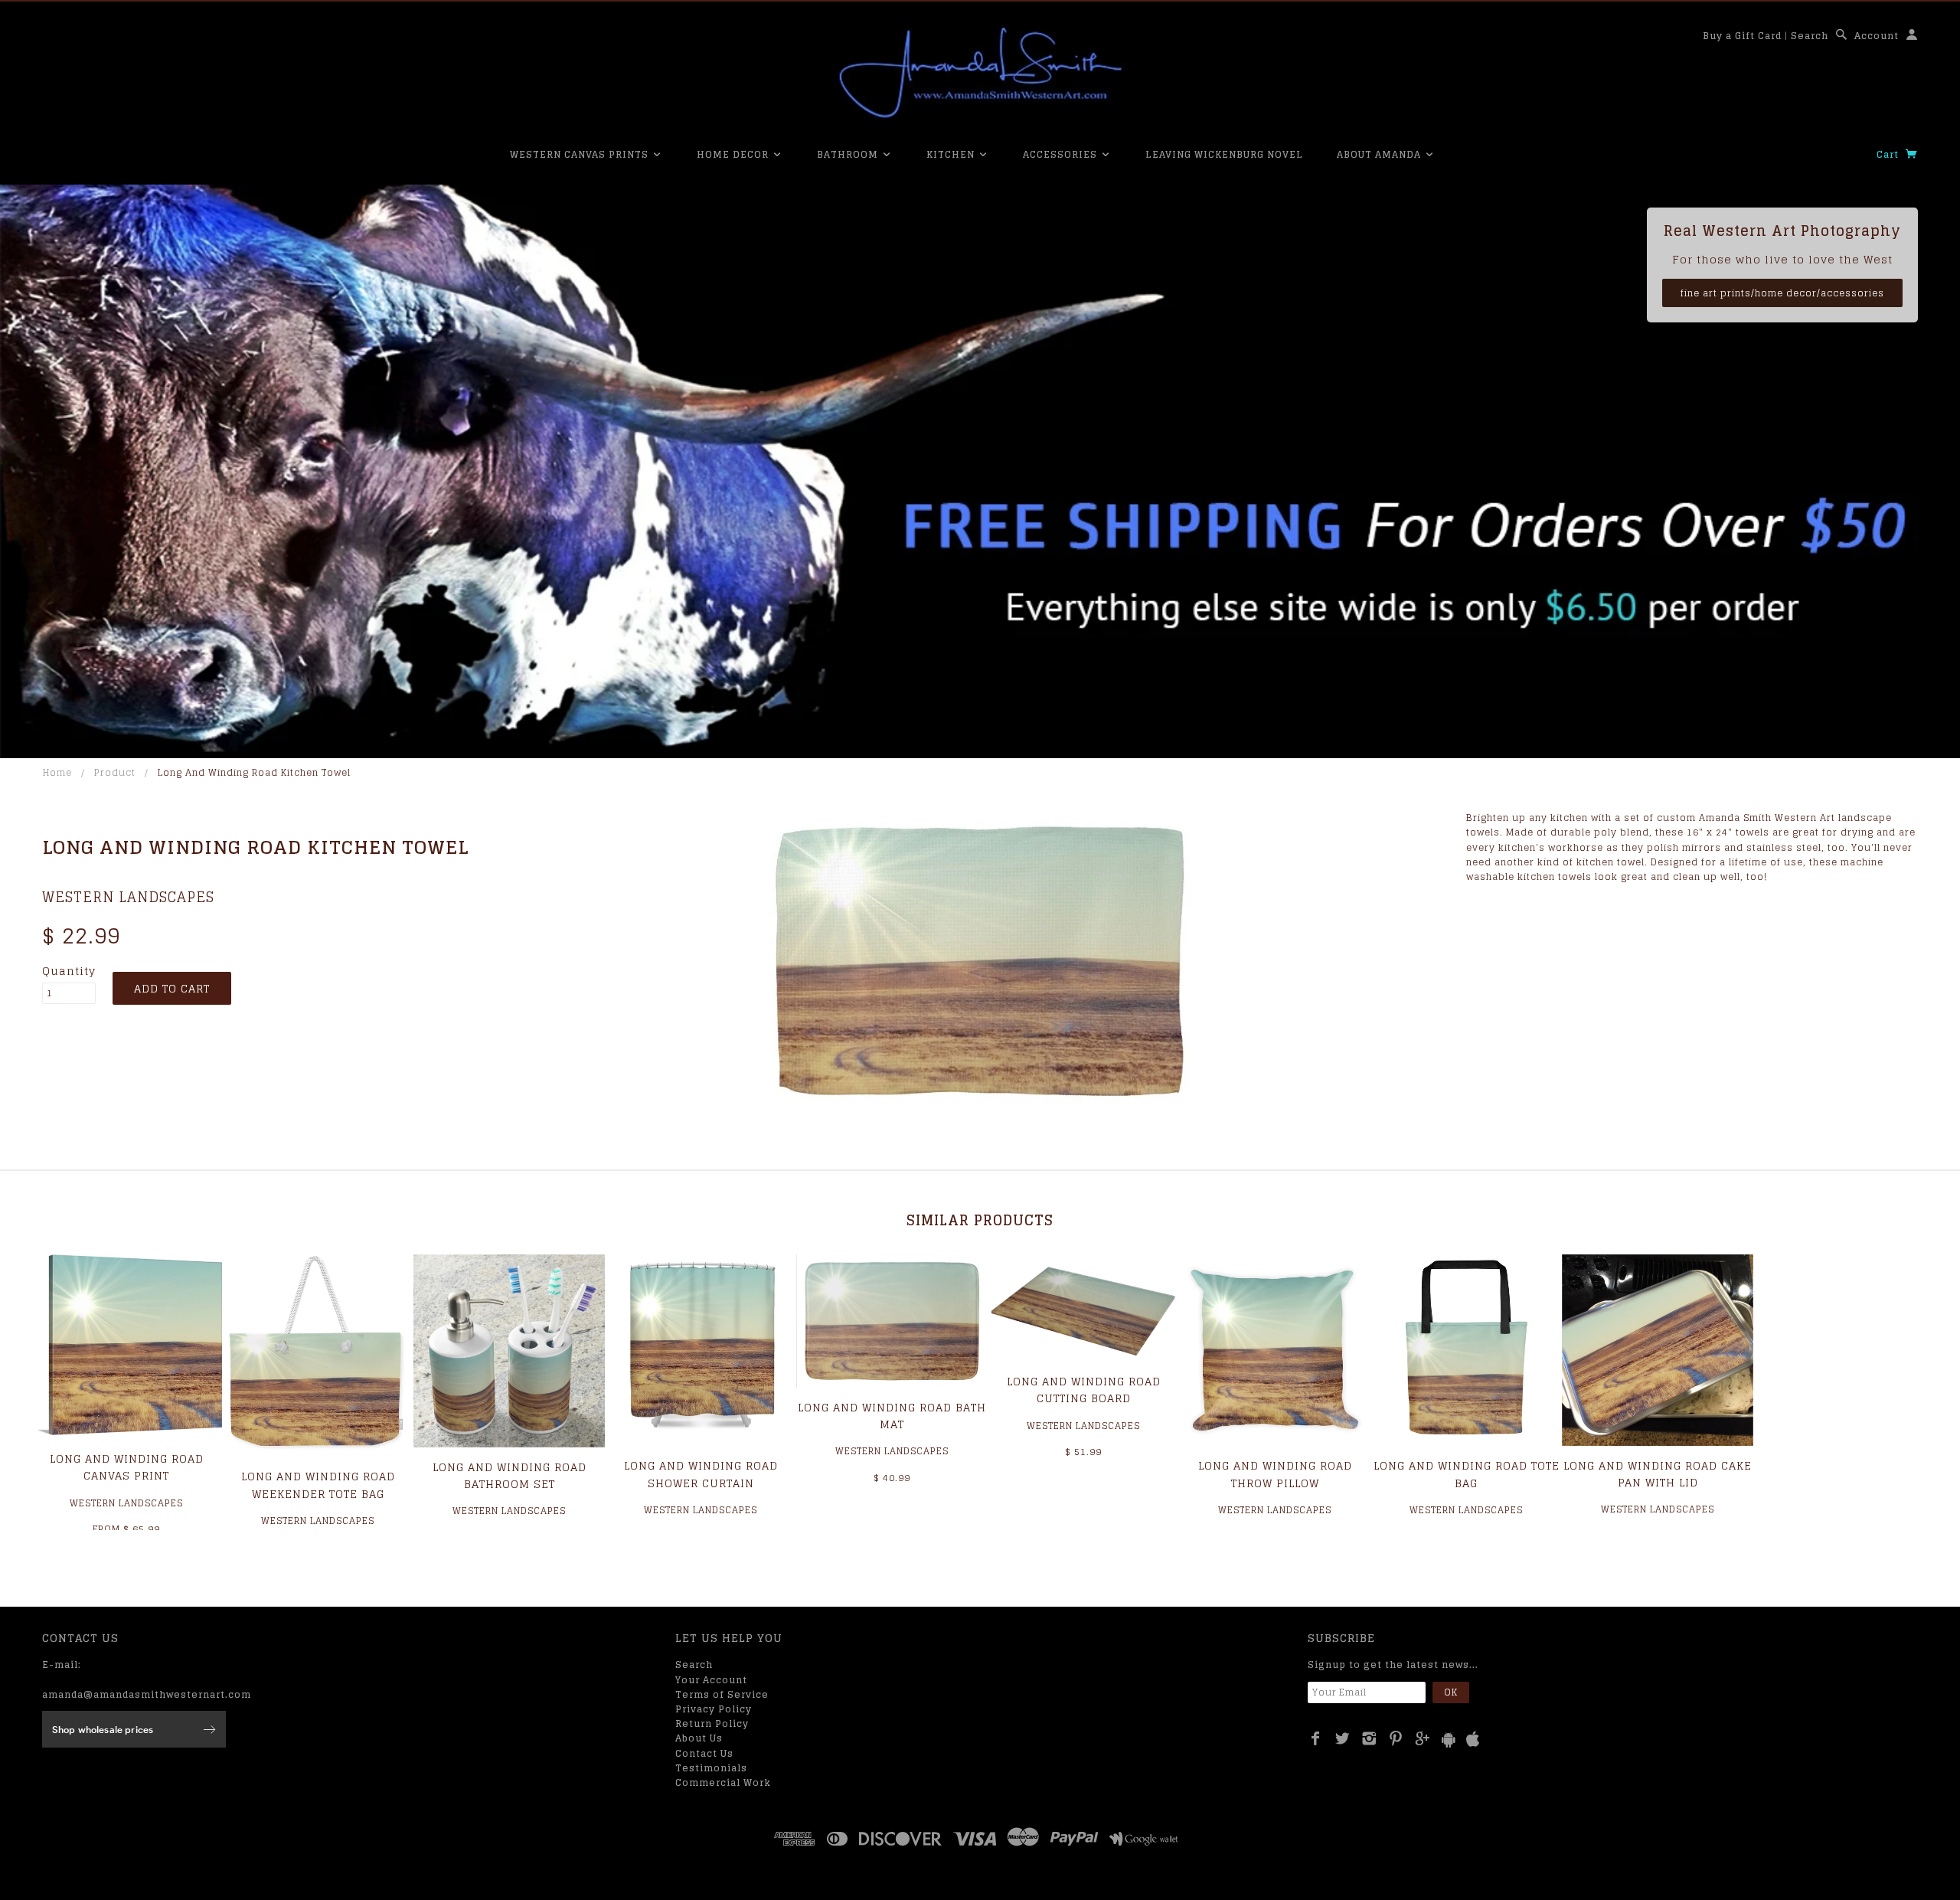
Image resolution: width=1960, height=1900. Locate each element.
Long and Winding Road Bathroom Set (510, 1475)
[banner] (980, 73)
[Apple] (1473, 1740)
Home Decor (734, 154)
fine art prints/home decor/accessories (1782, 293)
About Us (699, 1738)
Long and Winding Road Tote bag (1467, 1474)
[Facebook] (1316, 1738)
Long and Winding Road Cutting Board (1084, 1390)
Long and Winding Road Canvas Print (127, 1467)
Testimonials (711, 1768)
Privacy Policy (714, 1709)
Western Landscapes (128, 897)
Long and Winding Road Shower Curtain (701, 1474)
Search (1810, 36)
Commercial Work (723, 1782)
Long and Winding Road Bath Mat (892, 1416)
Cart (1889, 154)
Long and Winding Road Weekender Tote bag (318, 1485)
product (115, 772)
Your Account (711, 1680)
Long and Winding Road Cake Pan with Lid (1658, 1474)
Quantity (69, 971)
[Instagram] (1369, 1738)
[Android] (1449, 1740)
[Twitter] (1343, 1738)
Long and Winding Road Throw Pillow (1275, 1474)
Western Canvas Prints (581, 154)
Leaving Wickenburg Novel (1224, 154)
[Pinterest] (1396, 1738)
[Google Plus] (1423, 1738)
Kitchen (952, 154)
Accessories (1062, 154)
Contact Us (704, 1753)
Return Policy (712, 1723)
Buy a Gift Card (1742, 36)
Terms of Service (722, 1694)
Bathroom (849, 154)
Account (1877, 36)
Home (57, 772)
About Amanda (1380, 154)
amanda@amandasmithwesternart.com (147, 1694)
